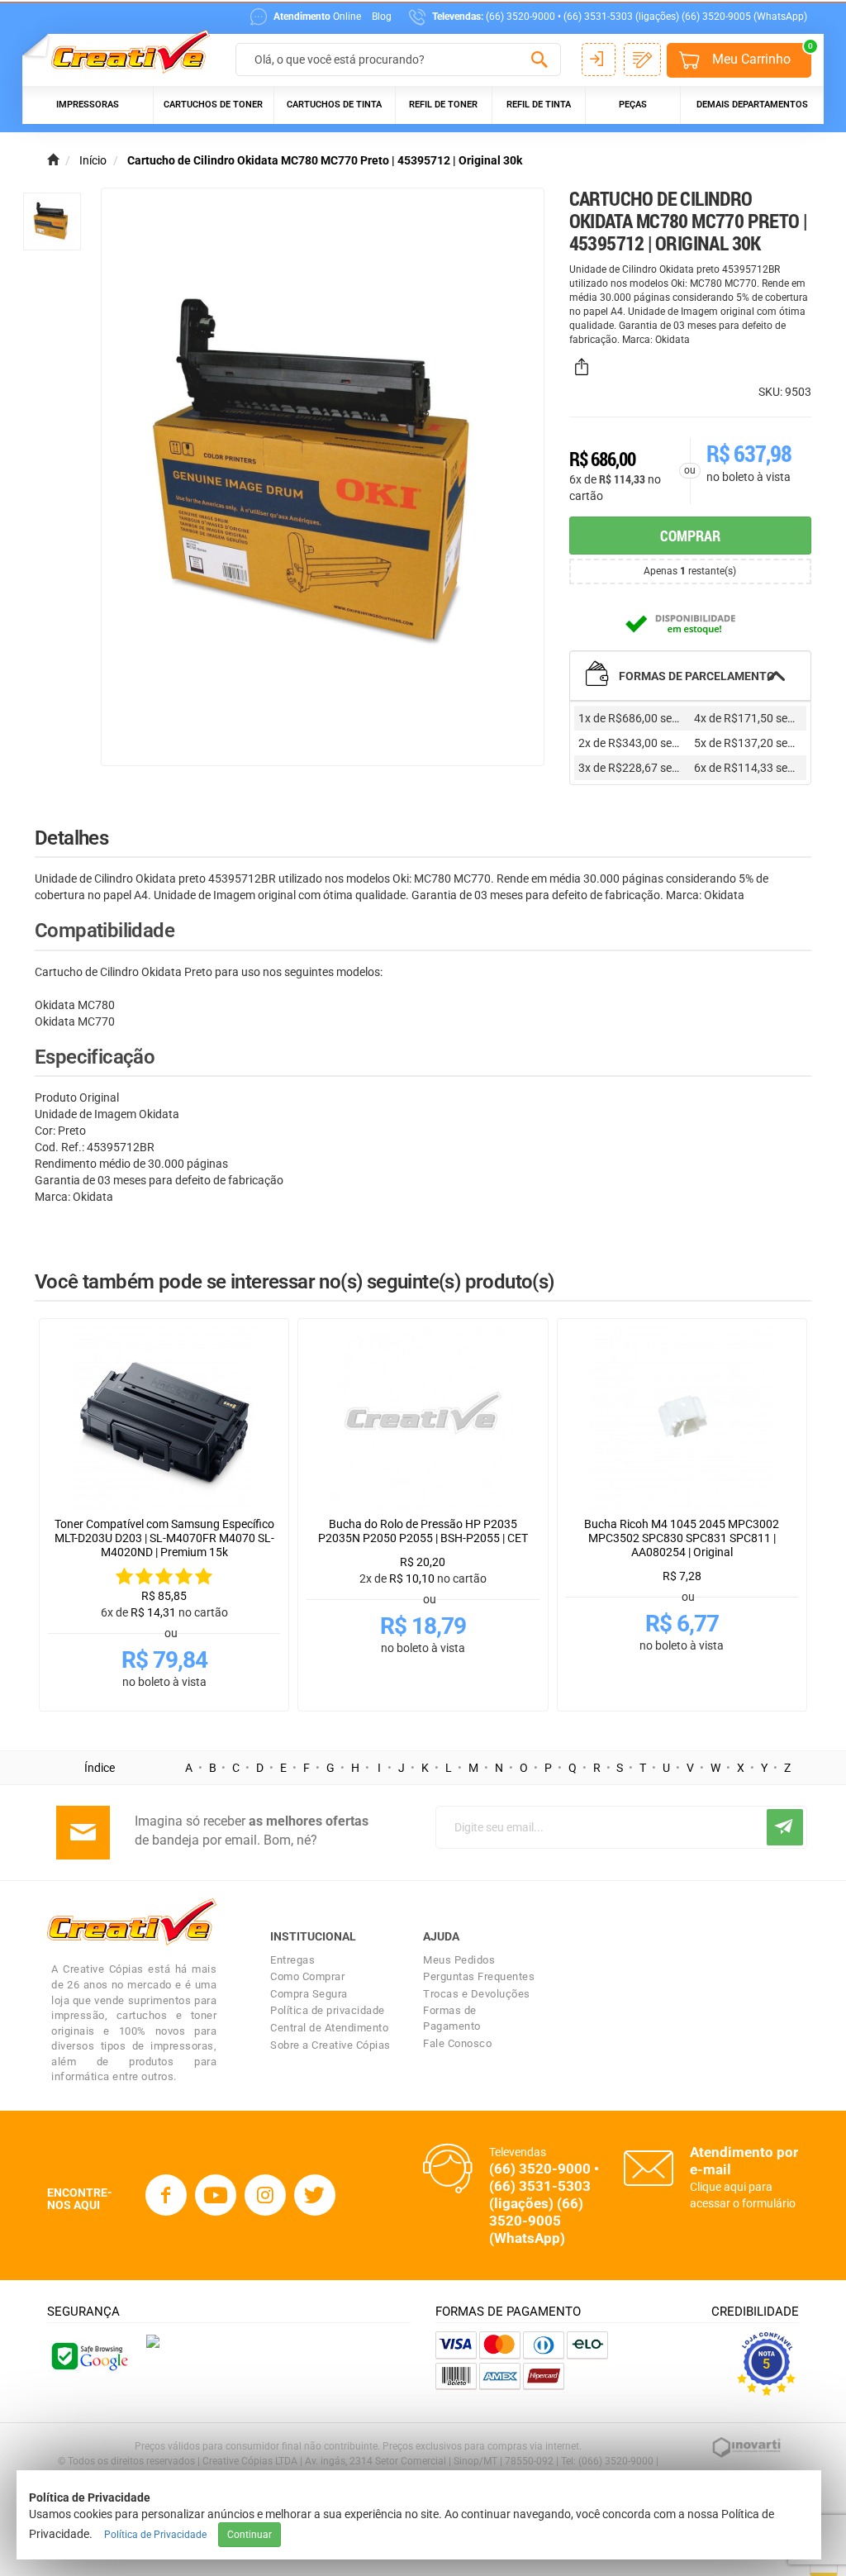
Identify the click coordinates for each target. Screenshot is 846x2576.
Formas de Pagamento (452, 2018)
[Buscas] (540, 60)
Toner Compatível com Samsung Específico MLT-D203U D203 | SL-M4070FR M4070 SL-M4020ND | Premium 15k (164, 1538)
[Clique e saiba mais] (153, 2340)
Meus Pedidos (459, 1960)
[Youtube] (216, 2195)
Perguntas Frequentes (479, 1976)
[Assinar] (785, 1827)
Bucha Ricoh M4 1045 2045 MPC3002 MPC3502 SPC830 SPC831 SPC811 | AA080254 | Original (682, 1538)
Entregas (292, 1960)
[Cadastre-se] (642, 60)
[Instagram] (265, 2195)
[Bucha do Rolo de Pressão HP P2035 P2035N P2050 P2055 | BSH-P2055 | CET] (423, 1418)
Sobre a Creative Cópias (330, 2045)
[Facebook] (166, 2195)
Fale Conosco (457, 2043)
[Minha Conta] (599, 60)
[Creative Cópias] (123, 52)
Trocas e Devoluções (477, 1994)
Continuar (250, 2535)
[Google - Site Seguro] (88, 2355)
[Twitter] (315, 2195)
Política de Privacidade (155, 2535)
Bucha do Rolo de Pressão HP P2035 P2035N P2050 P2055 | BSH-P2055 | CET (423, 1531)
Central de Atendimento (329, 2028)
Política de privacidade (328, 2010)
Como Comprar (307, 1976)
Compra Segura (309, 1994)
